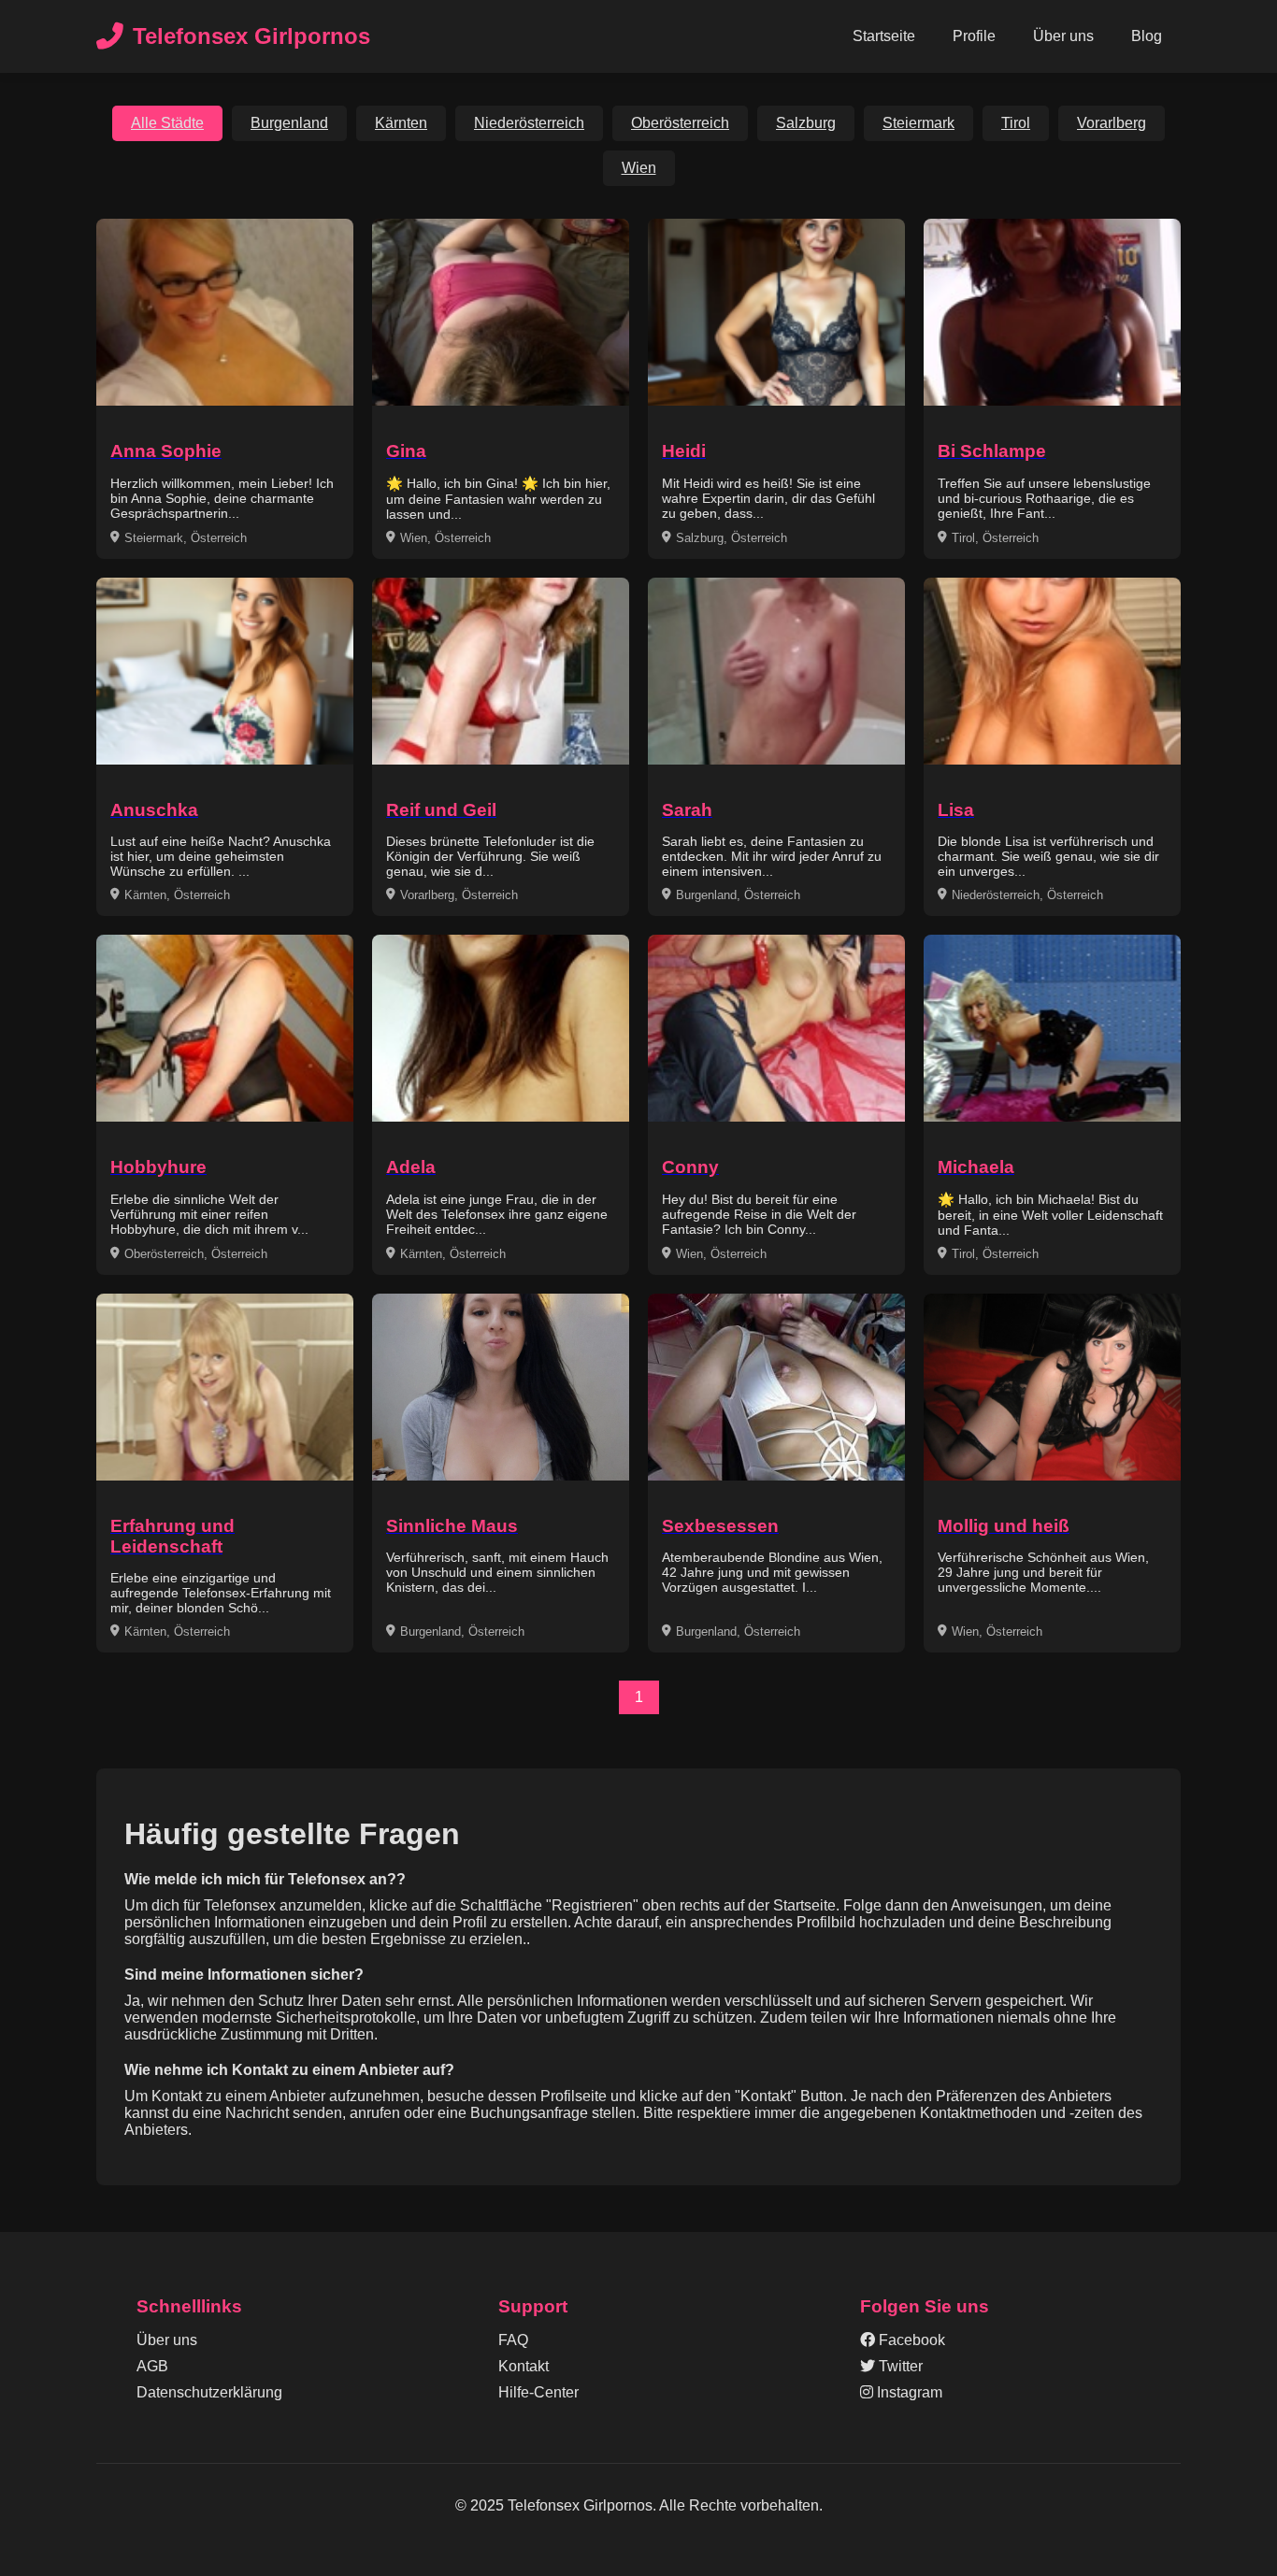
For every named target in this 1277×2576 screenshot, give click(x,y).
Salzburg (806, 123)
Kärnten (401, 123)
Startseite (884, 36)
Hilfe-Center (538, 2392)
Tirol (1016, 123)
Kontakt (524, 2366)
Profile (974, 36)
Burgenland (289, 123)
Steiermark (918, 123)
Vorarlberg (1112, 123)
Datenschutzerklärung (209, 2392)
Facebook (910, 2340)
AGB (152, 2366)
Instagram (908, 2392)
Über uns (1063, 36)
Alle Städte (167, 123)
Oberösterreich (680, 123)
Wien (639, 168)
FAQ (513, 2340)
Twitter (899, 2366)
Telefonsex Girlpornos (251, 36)
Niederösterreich (529, 123)
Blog (1147, 36)
